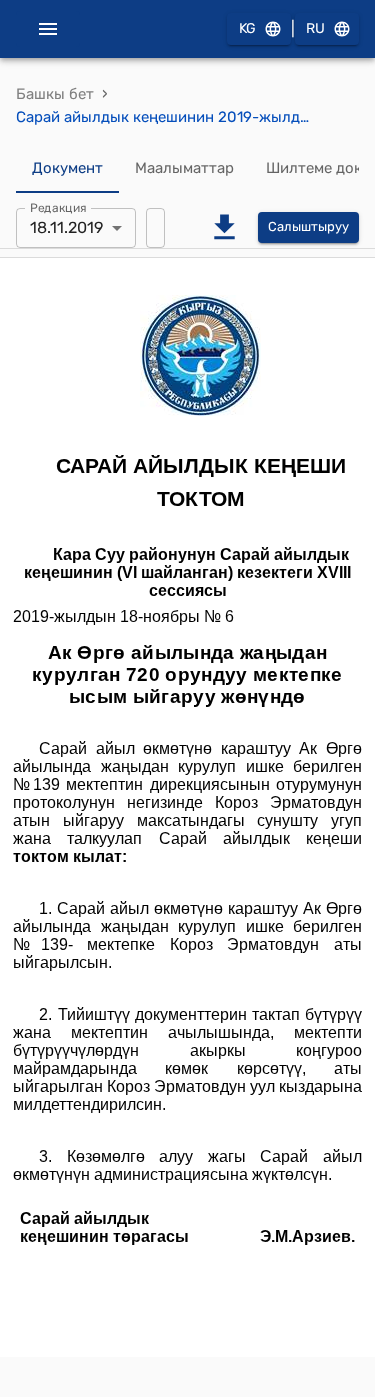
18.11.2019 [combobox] (66, 227)
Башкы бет (55, 94)
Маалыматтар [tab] (184, 168)
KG (247, 28)
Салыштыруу (308, 226)
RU (315, 28)
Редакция (58, 207)
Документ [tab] (67, 168)
